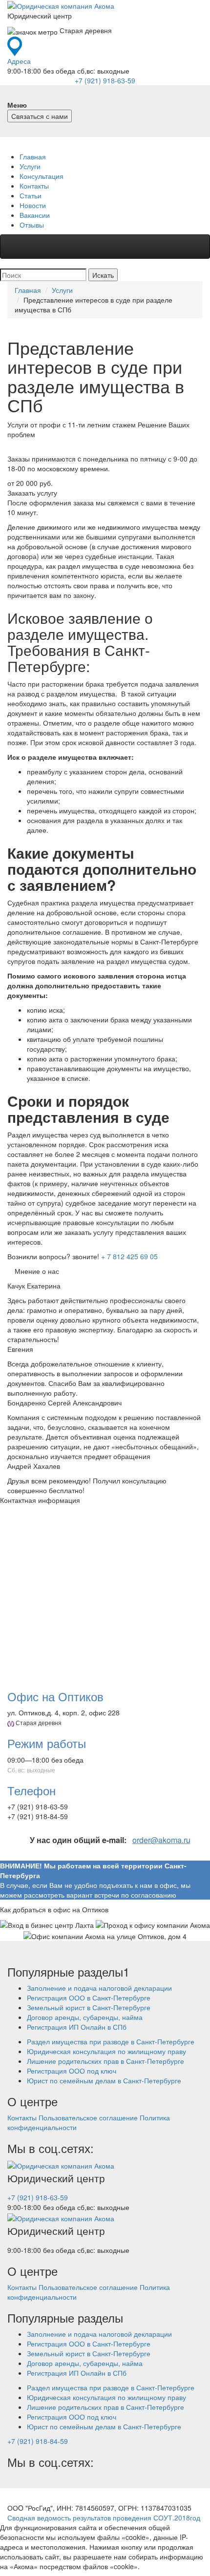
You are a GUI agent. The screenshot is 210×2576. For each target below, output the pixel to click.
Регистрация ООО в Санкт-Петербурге (89, 1998)
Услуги (30, 166)
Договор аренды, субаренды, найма (85, 2017)
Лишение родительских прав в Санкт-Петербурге (105, 2061)
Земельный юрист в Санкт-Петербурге (89, 2007)
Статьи (31, 195)
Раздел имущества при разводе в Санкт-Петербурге (111, 2041)
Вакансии (35, 215)
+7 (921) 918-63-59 (105, 80)
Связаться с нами (40, 116)
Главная (33, 156)
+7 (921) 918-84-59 (38, 2441)
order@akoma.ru (161, 1840)
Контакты (34, 186)
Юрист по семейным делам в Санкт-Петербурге (104, 2080)
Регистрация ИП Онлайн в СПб (77, 2027)
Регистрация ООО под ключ (72, 2071)
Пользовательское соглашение (88, 2117)
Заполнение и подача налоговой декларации (99, 1988)
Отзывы (32, 225)
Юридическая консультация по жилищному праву (106, 2051)
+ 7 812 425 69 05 (129, 1256)
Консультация (42, 176)
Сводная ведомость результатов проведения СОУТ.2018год (104, 2518)
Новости (33, 205)
